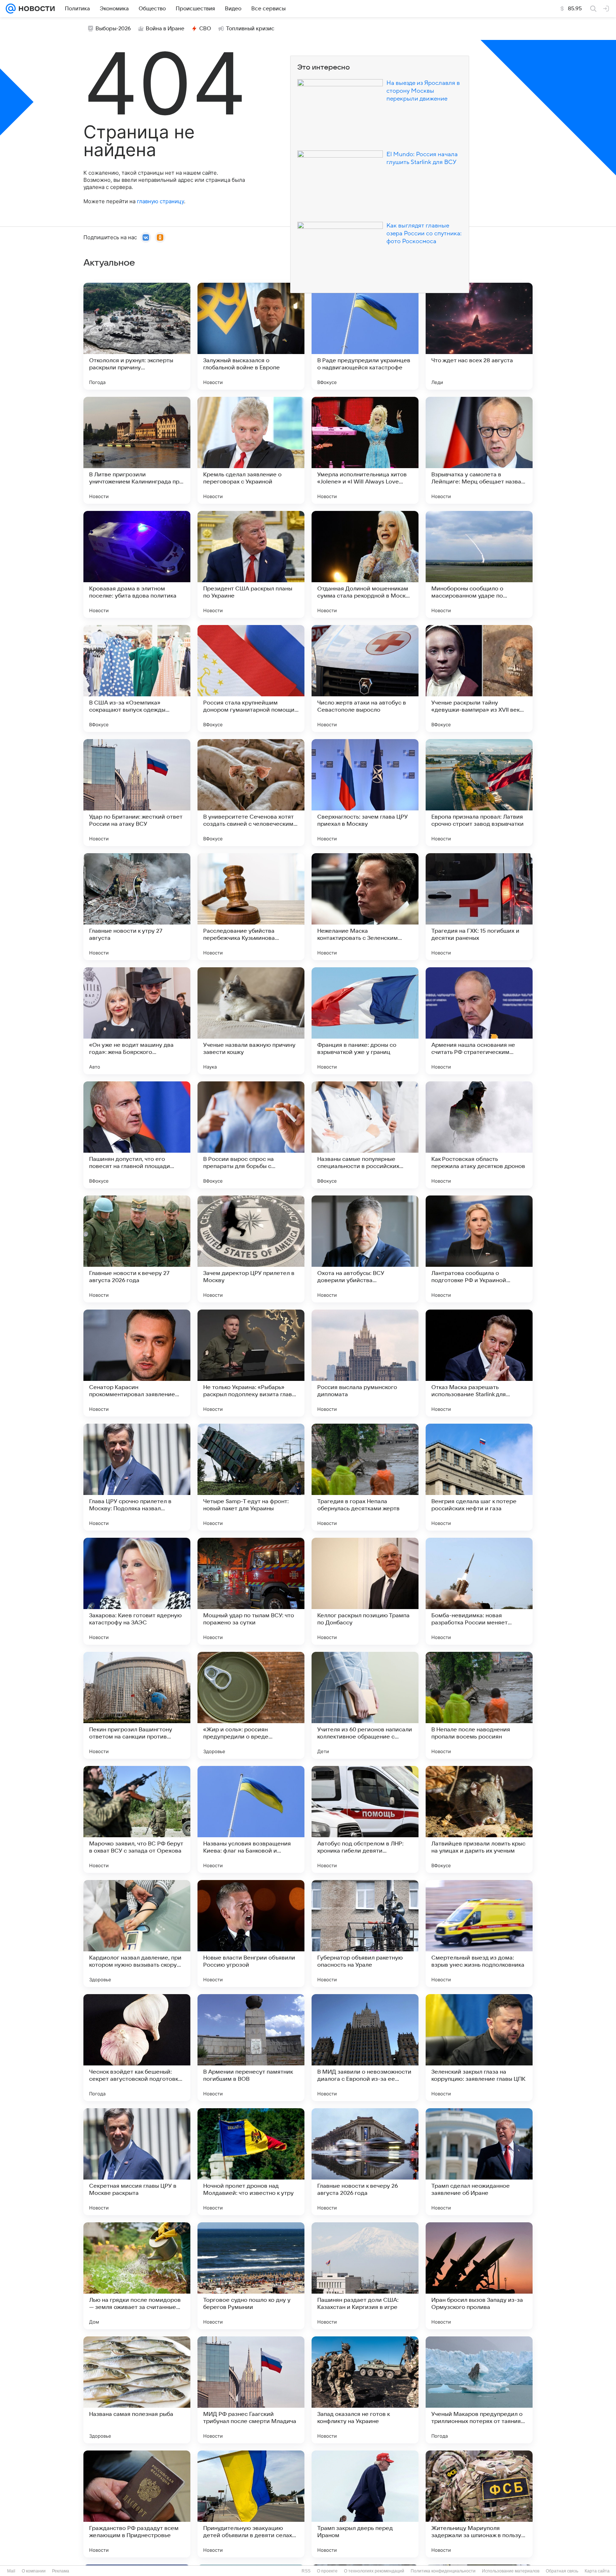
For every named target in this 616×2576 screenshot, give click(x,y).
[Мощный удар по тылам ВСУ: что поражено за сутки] (251, 1591)
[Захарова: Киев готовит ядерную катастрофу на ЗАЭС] (137, 1591)
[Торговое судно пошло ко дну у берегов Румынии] (251, 2276)
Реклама (61, 2571)
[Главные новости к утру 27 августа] (137, 907)
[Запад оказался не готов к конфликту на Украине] (365, 2390)
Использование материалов (511, 2571)
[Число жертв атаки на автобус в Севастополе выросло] (365, 678)
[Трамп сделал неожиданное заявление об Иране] (479, 2162)
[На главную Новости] (35, 9)
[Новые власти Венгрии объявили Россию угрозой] (251, 1934)
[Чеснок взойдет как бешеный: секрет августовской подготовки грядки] (137, 2048)
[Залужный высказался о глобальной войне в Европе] (251, 336)
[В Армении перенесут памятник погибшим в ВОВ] (251, 2048)
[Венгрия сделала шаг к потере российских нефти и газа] (479, 1477)
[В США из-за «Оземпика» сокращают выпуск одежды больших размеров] (137, 678)
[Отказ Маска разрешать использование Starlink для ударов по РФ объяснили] (479, 1363)
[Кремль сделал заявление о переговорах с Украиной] (251, 450)
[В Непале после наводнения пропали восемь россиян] (479, 1705)
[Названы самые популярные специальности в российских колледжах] (365, 1135)
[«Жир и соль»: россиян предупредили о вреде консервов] (251, 1705)
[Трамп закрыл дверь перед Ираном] (365, 2504)
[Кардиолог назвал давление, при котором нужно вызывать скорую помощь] (137, 1934)
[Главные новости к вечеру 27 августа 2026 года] (137, 1249)
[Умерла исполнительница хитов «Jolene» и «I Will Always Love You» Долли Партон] (365, 450)
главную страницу (160, 201)
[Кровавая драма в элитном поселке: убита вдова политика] (137, 564)
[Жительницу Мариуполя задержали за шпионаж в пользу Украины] (479, 2504)
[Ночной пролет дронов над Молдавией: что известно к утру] (251, 2162)
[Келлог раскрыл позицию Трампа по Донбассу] (365, 1591)
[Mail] (11, 9)
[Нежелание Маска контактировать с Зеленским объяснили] (365, 907)
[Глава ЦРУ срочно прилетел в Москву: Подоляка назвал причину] (137, 1477)
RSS (306, 2571)
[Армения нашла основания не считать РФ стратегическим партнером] (479, 1021)
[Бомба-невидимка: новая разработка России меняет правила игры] (479, 1591)
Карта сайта (597, 2571)
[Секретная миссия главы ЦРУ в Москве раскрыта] (137, 2162)
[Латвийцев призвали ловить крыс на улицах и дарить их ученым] (479, 1819)
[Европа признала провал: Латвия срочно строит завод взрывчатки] (479, 793)
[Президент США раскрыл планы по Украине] (251, 564)
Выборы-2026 (113, 29)
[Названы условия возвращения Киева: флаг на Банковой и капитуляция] (251, 1819)
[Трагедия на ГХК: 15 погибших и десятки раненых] (479, 907)
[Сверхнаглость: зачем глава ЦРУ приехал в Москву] (365, 793)
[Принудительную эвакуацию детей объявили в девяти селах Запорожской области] (251, 2504)
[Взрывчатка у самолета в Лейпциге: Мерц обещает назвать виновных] (479, 450)
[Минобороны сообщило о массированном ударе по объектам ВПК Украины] (479, 564)
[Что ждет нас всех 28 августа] (479, 336)
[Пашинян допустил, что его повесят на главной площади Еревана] (137, 1135)
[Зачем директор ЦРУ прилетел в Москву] (251, 1249)
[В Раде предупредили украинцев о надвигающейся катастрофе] (365, 336)
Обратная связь (562, 2571)
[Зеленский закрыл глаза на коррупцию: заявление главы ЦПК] (479, 2048)
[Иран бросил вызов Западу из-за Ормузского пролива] (479, 2276)
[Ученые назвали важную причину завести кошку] (251, 1021)
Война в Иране (165, 29)
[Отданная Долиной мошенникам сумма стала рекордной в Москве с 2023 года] (365, 564)
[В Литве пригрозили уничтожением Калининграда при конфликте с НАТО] (137, 450)
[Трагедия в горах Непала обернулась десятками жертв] (365, 1477)
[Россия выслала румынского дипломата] (365, 1363)
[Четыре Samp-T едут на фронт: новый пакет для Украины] (251, 1477)
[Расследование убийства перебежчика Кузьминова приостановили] (251, 907)
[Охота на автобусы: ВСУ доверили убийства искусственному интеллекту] (365, 1249)
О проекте (327, 2571)
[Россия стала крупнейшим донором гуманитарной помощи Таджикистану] (251, 678)
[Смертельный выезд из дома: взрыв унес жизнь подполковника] (479, 1934)
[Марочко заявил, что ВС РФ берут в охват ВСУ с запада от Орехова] (137, 1819)
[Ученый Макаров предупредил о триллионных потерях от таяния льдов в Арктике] (479, 2390)
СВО (205, 29)
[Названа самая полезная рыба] (137, 2390)
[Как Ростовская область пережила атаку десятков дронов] (479, 1135)
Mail (11, 2571)
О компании (34, 2571)
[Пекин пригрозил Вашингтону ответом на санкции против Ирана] (137, 1705)
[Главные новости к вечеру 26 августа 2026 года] (365, 2162)
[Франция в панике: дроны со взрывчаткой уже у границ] (365, 1021)
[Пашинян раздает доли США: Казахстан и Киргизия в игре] (365, 2276)
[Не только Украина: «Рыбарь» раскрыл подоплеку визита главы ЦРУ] (251, 1363)
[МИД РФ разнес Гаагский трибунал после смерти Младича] (251, 2390)
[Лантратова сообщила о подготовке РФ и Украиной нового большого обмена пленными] (479, 1249)
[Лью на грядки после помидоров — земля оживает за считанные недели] (137, 2276)
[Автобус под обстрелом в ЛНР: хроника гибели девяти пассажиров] (365, 1819)
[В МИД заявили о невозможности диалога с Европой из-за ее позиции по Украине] (365, 2048)
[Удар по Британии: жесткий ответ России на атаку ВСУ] (137, 793)
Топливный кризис (250, 29)
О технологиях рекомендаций (374, 2571)
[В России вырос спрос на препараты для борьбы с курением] (251, 1135)
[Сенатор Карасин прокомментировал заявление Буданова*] (137, 1363)
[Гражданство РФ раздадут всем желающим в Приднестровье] (137, 2504)
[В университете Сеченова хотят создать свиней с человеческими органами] (251, 793)
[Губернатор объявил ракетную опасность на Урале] (365, 1934)
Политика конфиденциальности (443, 2571)
